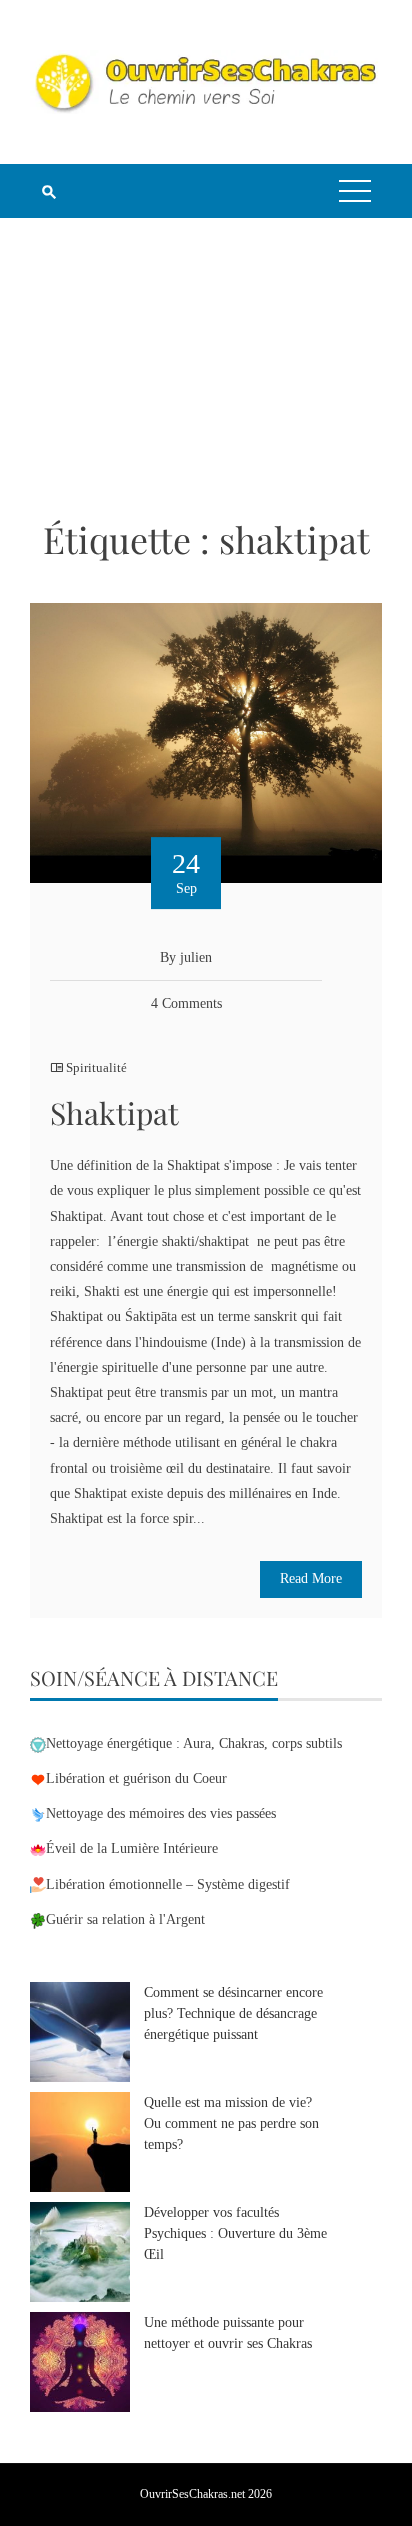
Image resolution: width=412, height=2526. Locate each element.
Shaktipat (114, 1113)
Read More (311, 1578)
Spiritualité (96, 1067)
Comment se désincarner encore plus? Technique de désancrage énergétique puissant (233, 2013)
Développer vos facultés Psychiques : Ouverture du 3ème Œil (235, 2233)
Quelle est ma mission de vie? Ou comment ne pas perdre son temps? (231, 2123)
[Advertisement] (206, 367)
